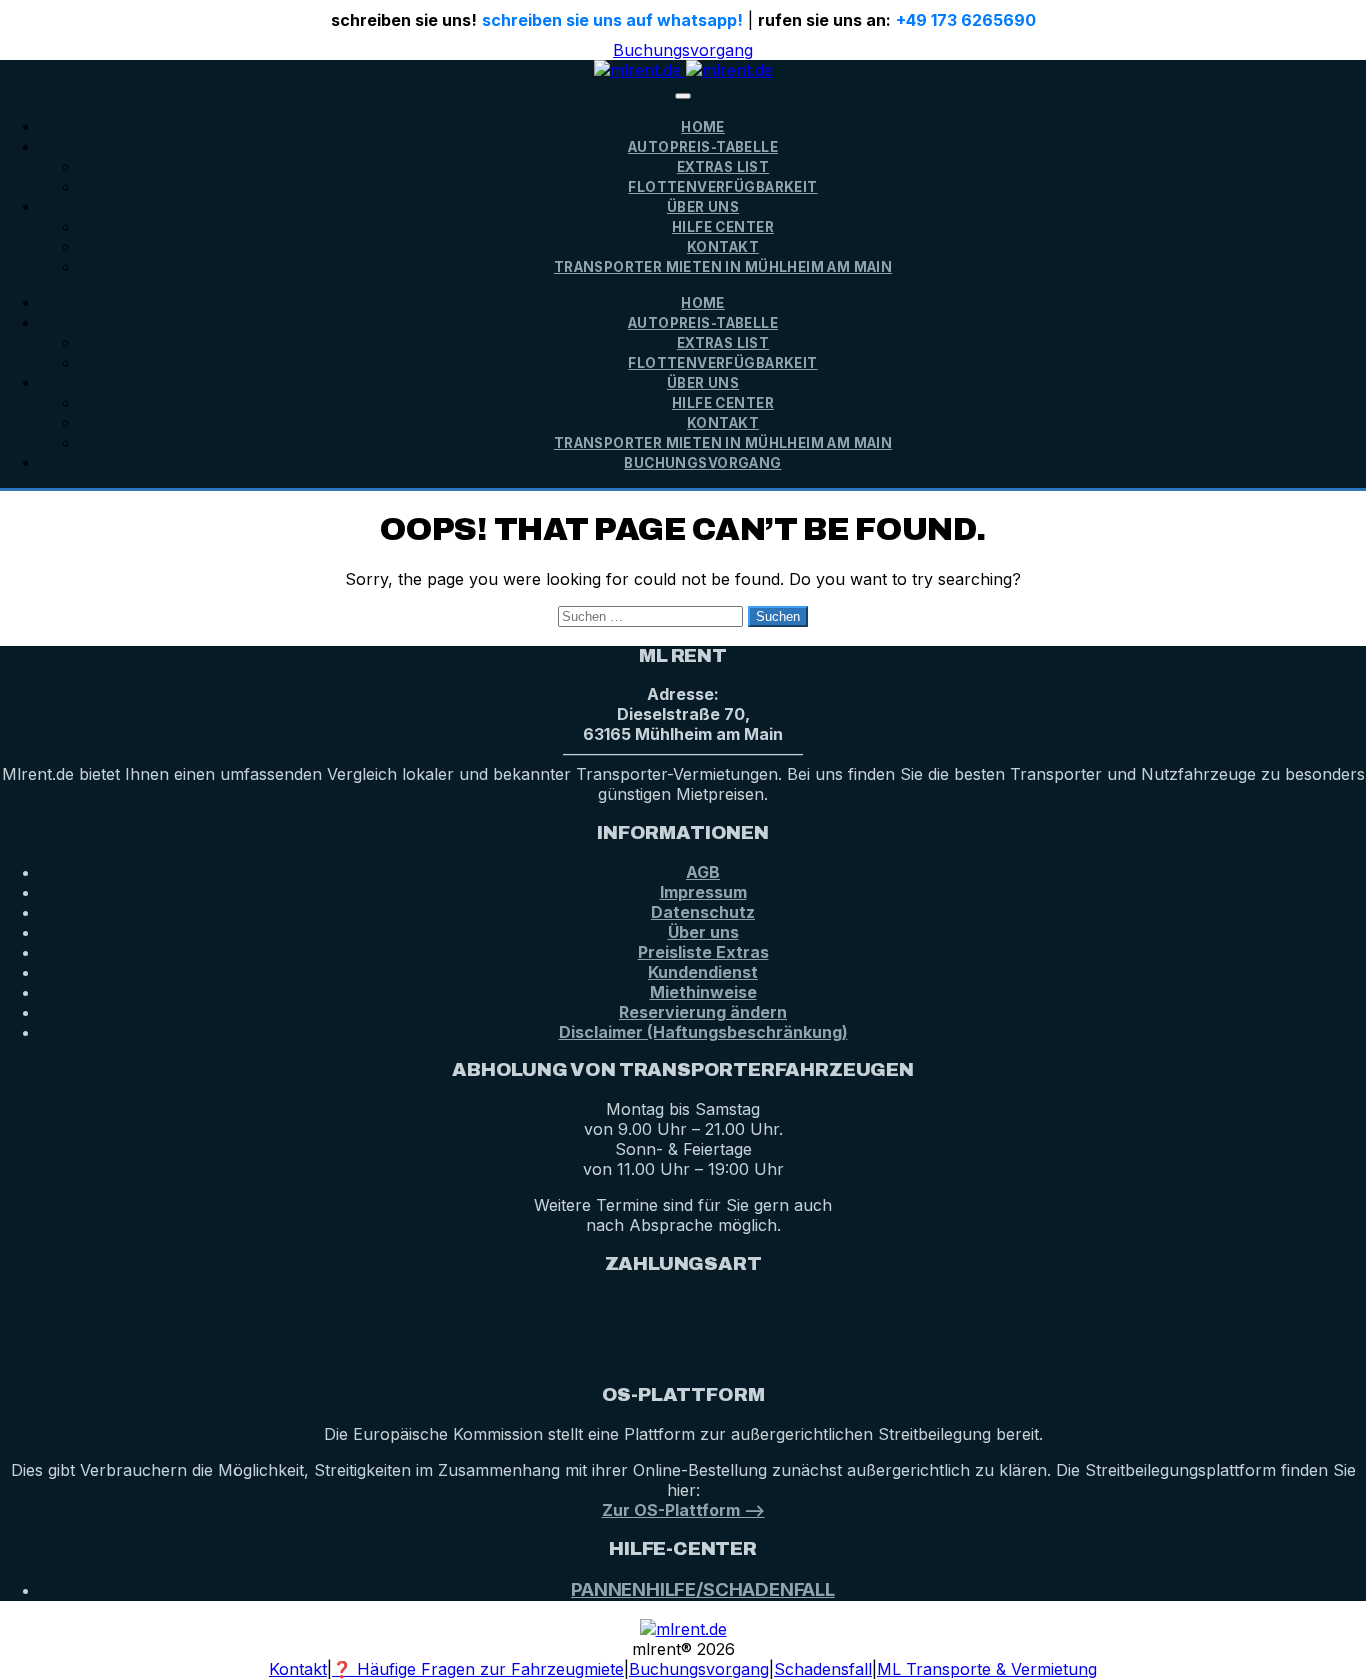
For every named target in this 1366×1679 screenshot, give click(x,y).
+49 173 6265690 (966, 20)
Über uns (703, 932)
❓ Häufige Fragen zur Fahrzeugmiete (478, 1669)
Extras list (723, 167)
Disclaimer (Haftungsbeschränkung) (703, 1032)
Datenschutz (703, 912)
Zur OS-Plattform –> (683, 1510)
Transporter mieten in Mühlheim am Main (723, 267)
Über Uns (703, 207)
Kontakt (723, 247)
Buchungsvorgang (683, 50)
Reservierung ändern (703, 1012)
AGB (703, 872)
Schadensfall (823, 1669)
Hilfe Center (723, 227)
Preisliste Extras (703, 952)
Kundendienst (703, 972)
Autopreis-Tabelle (703, 147)
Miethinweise (703, 992)
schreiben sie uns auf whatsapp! (612, 20)
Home (703, 127)
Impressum (703, 892)
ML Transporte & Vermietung (987, 1669)
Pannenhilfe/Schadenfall (703, 1589)
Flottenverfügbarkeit (722, 187)
